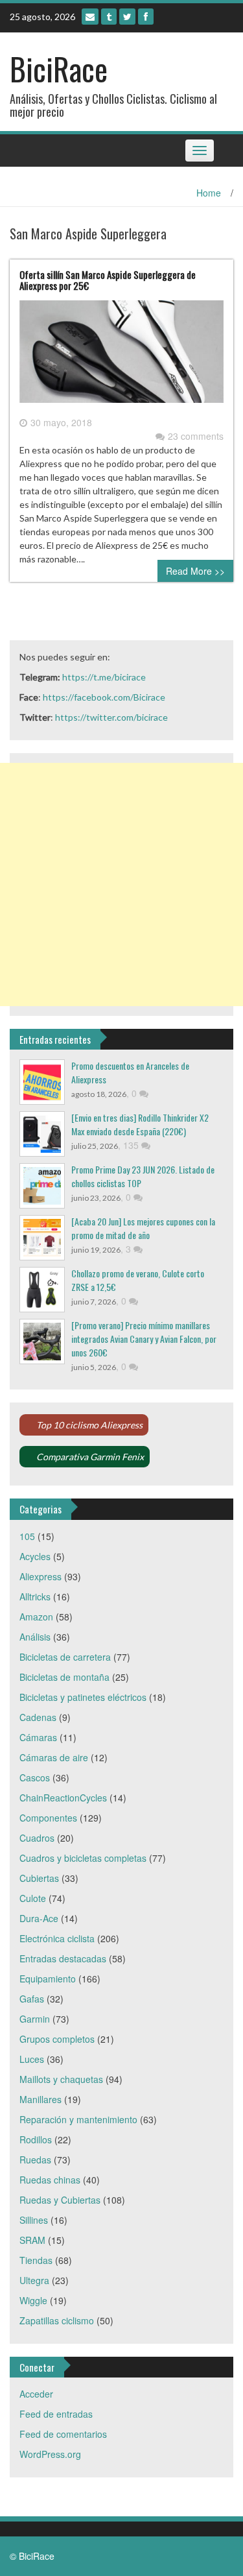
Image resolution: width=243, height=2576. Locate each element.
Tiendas (36, 2260)
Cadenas (38, 1717)
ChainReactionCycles (63, 1798)
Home (209, 193)
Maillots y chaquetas (61, 2079)
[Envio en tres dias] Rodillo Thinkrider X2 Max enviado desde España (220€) (140, 1124)
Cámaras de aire (54, 1757)
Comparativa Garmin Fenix (90, 1457)
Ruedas (35, 2160)
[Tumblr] (109, 17)
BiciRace (59, 68)
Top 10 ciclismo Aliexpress (89, 1425)
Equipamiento (48, 1979)
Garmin (35, 2019)
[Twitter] (127, 17)
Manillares (40, 2099)
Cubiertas (39, 1878)
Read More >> (195, 571)
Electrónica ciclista (57, 1938)
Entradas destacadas (63, 1958)
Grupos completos (57, 2039)
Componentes (48, 1818)
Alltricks (35, 1596)
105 (27, 1536)
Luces (32, 2059)
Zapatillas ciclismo (57, 2320)
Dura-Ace (39, 1918)
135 (132, 1145)
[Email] (90, 17)
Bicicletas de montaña (64, 1677)
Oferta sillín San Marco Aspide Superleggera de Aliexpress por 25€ (108, 280)
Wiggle (33, 2300)
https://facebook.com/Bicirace (104, 697)
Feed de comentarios (63, 2434)
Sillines (34, 2220)
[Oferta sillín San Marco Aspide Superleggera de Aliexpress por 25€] (121, 357)
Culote (33, 1898)
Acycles (35, 1556)
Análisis (35, 1637)
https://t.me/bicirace (104, 677)
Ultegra (34, 2280)
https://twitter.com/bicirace (111, 717)
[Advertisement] (121, 885)
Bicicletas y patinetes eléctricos (83, 1697)
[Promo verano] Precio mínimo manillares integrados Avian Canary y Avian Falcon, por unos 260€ (144, 1339)
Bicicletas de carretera (65, 1657)
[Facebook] (146, 17)
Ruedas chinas (50, 2180)
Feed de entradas (56, 2414)
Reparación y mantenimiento (78, 2119)
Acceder (36, 2394)
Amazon (36, 1617)
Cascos (35, 1777)
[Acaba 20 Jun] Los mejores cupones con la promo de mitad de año (143, 1228)
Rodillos (36, 2139)
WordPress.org (50, 2454)
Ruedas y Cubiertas (60, 2200)
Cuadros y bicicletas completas (83, 1858)
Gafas (32, 1999)
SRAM (32, 2240)
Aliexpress (40, 1576)
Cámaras (38, 1737)
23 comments (196, 436)
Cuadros (37, 1838)
